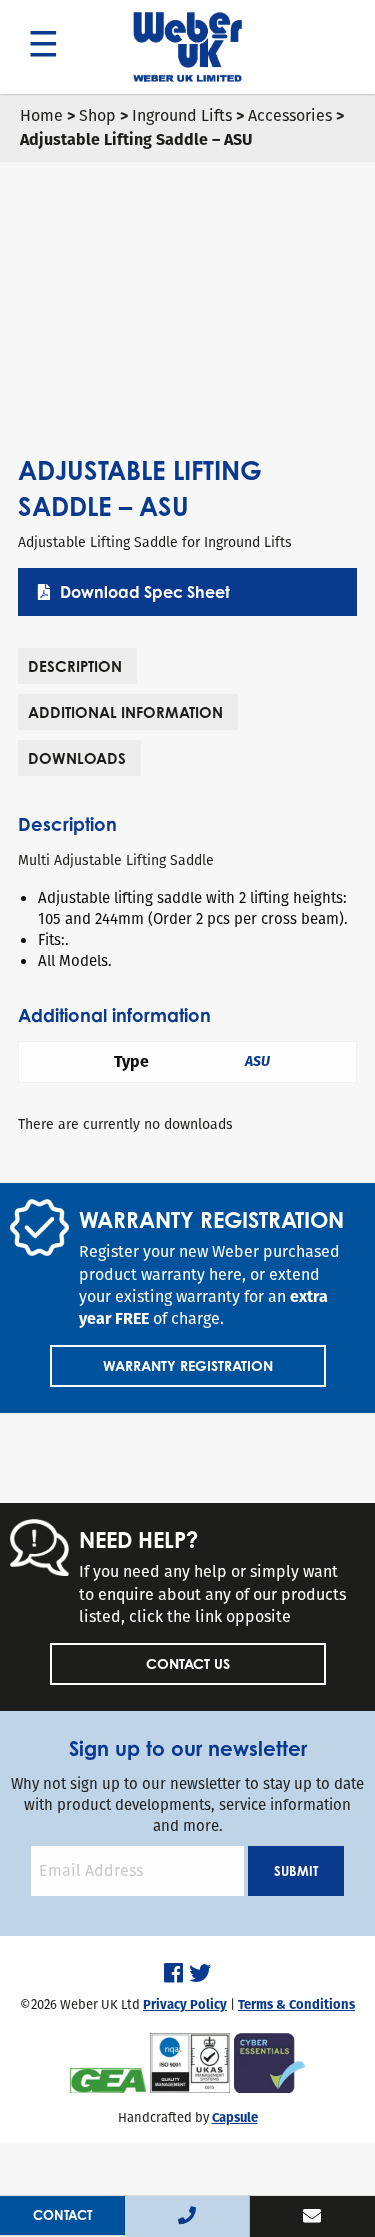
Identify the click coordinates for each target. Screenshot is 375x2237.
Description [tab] (75, 666)
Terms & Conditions (296, 2004)
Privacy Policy (185, 2004)
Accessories (290, 115)
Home (41, 115)
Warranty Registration (187, 1365)
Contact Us (187, 1663)
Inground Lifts (182, 115)
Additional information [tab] (125, 712)
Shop (97, 115)
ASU (257, 1061)
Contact (62, 2215)
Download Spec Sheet (145, 592)
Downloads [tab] (77, 758)
